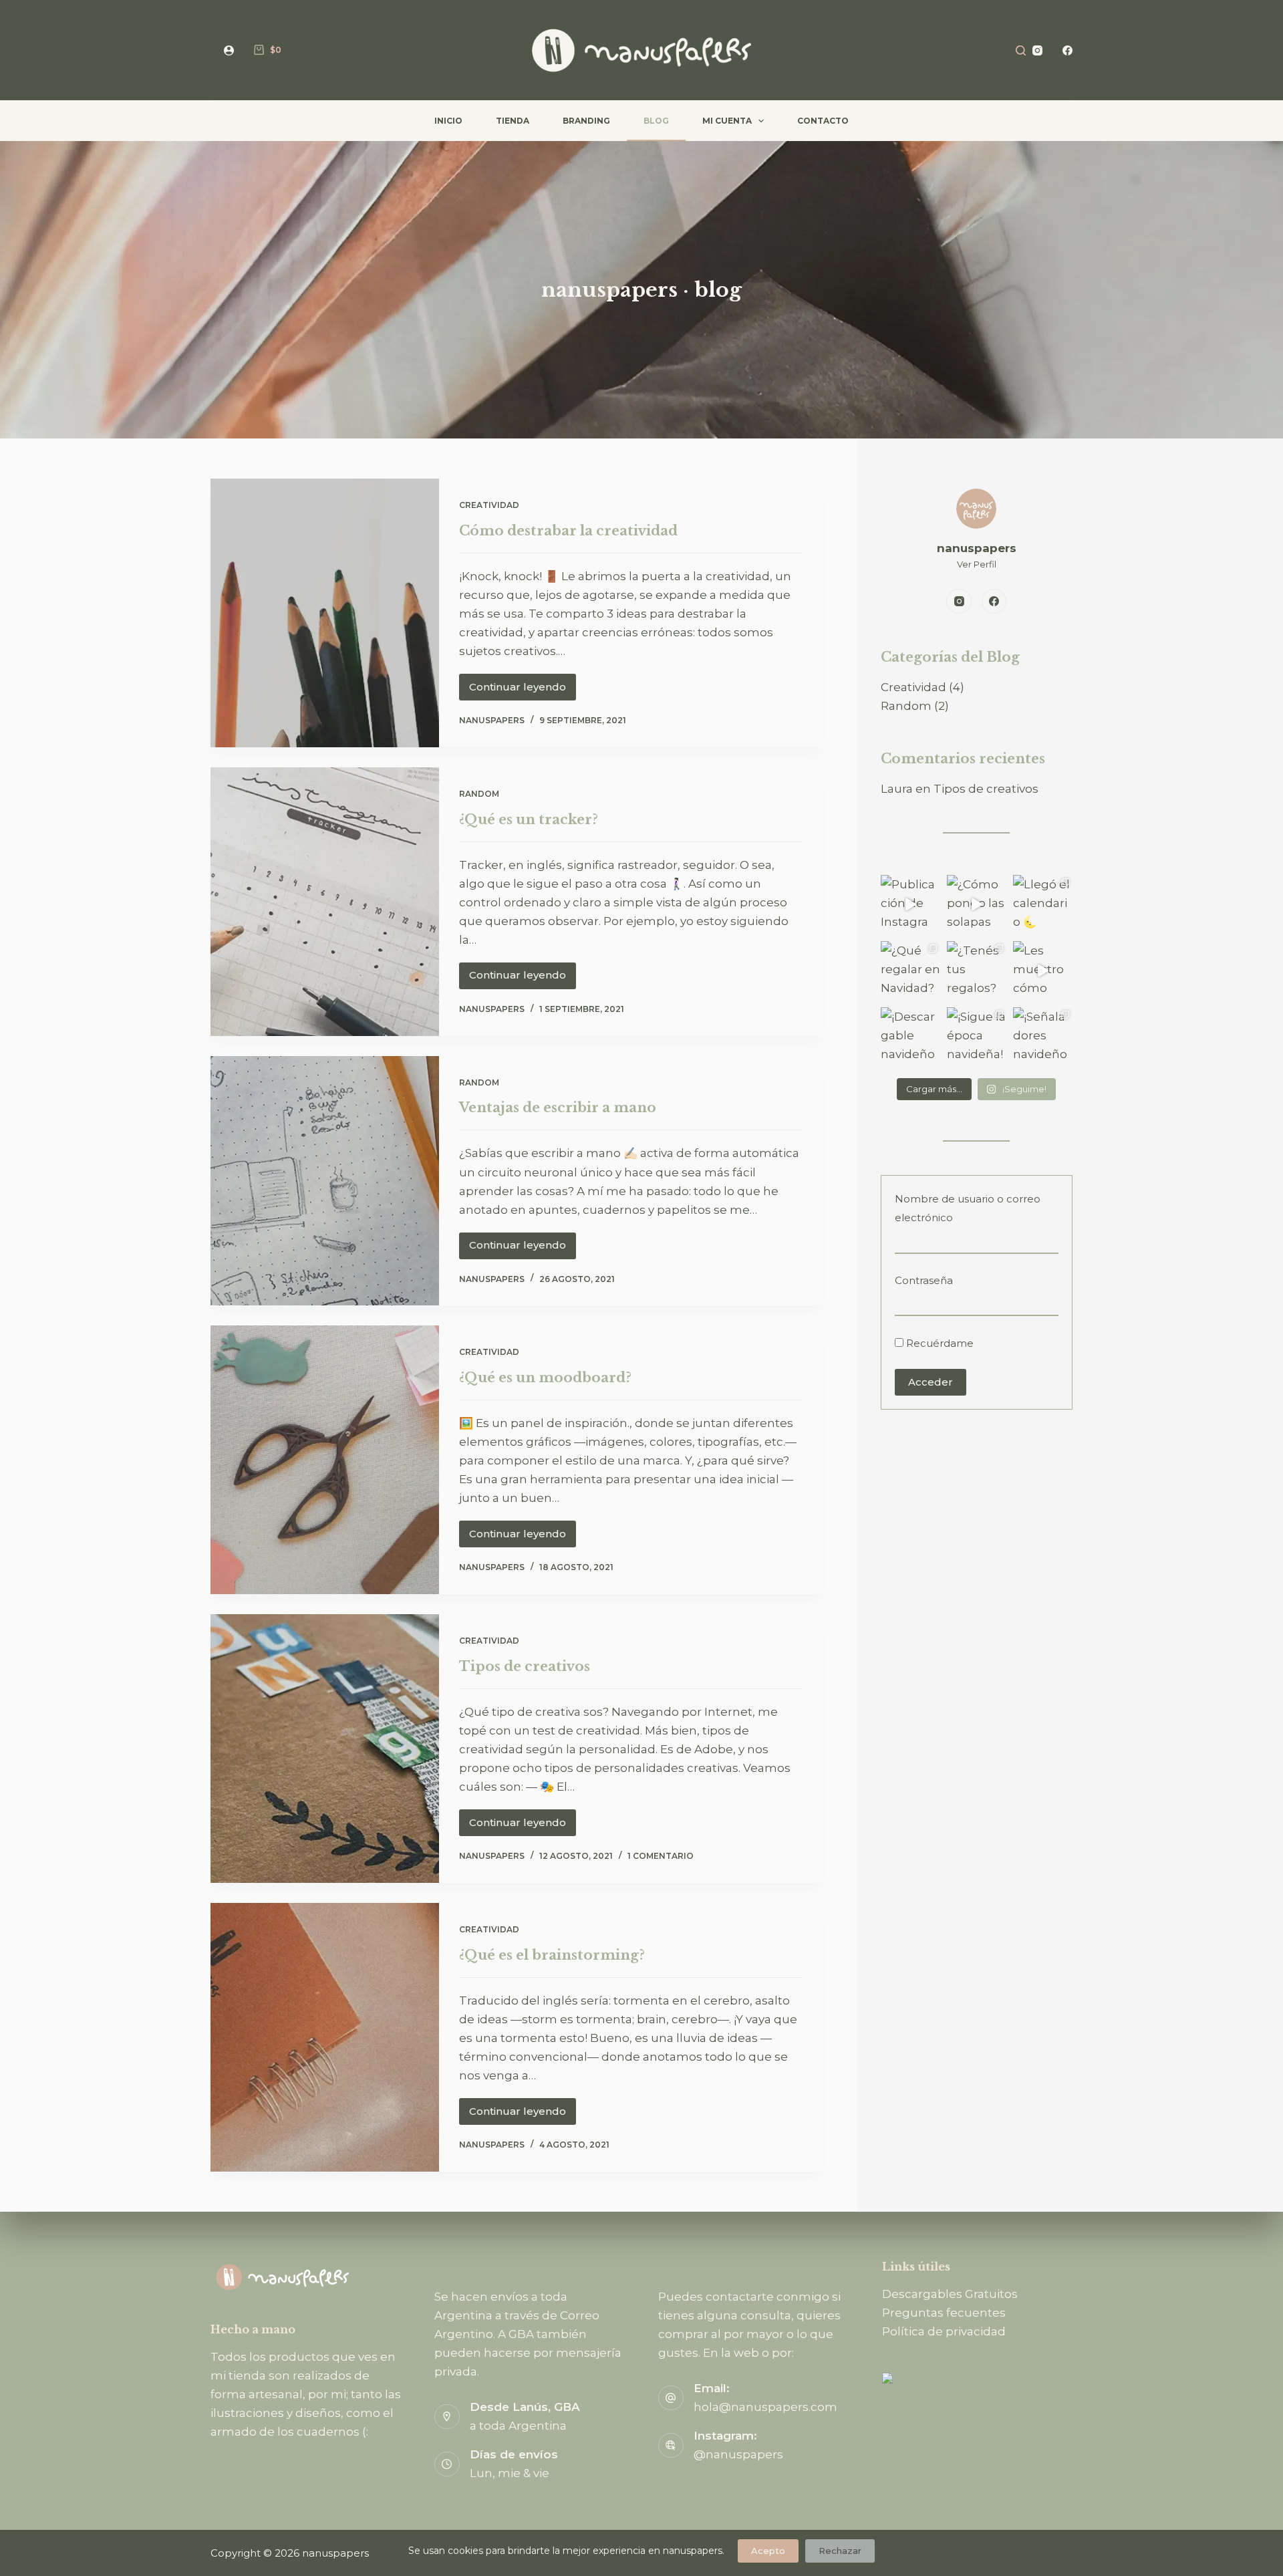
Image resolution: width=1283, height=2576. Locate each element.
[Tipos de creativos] (325, 1749)
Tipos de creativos (525, 1666)
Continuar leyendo (522, 690)
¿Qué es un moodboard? (545, 1378)
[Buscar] (1021, 50)
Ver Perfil (977, 564)
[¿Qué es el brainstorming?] (325, 2037)
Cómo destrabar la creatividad (568, 531)
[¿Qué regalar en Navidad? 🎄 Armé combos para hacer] (910, 971)
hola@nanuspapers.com (765, 2407)
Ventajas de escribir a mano (558, 1108)
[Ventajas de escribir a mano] (325, 1181)
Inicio (448, 121)
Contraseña (924, 1280)
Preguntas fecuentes (944, 2313)
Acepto (768, 2551)
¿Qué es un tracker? (529, 819)
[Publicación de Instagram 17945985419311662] (910, 905)
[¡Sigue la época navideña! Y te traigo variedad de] (977, 1037)
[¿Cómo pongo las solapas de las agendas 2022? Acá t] (977, 905)
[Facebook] (1067, 50)
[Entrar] (229, 50)
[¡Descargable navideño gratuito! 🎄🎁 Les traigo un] (910, 1037)
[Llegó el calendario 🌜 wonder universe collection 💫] (1043, 905)
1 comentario (661, 1856)
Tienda (513, 121)
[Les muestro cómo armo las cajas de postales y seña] (1043, 971)
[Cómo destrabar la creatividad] (325, 613)
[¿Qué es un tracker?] (325, 902)
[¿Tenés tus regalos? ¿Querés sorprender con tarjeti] (977, 971)
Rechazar (840, 2551)
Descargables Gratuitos (950, 2294)
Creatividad (489, 505)
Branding (586, 121)
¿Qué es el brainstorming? (552, 1955)
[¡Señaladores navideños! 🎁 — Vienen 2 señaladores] (1043, 1037)
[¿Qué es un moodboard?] (325, 1460)
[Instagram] (1037, 50)
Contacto (823, 121)
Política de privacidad (944, 2331)
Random (479, 794)
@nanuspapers (738, 2454)
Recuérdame (939, 1343)
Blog (656, 121)
